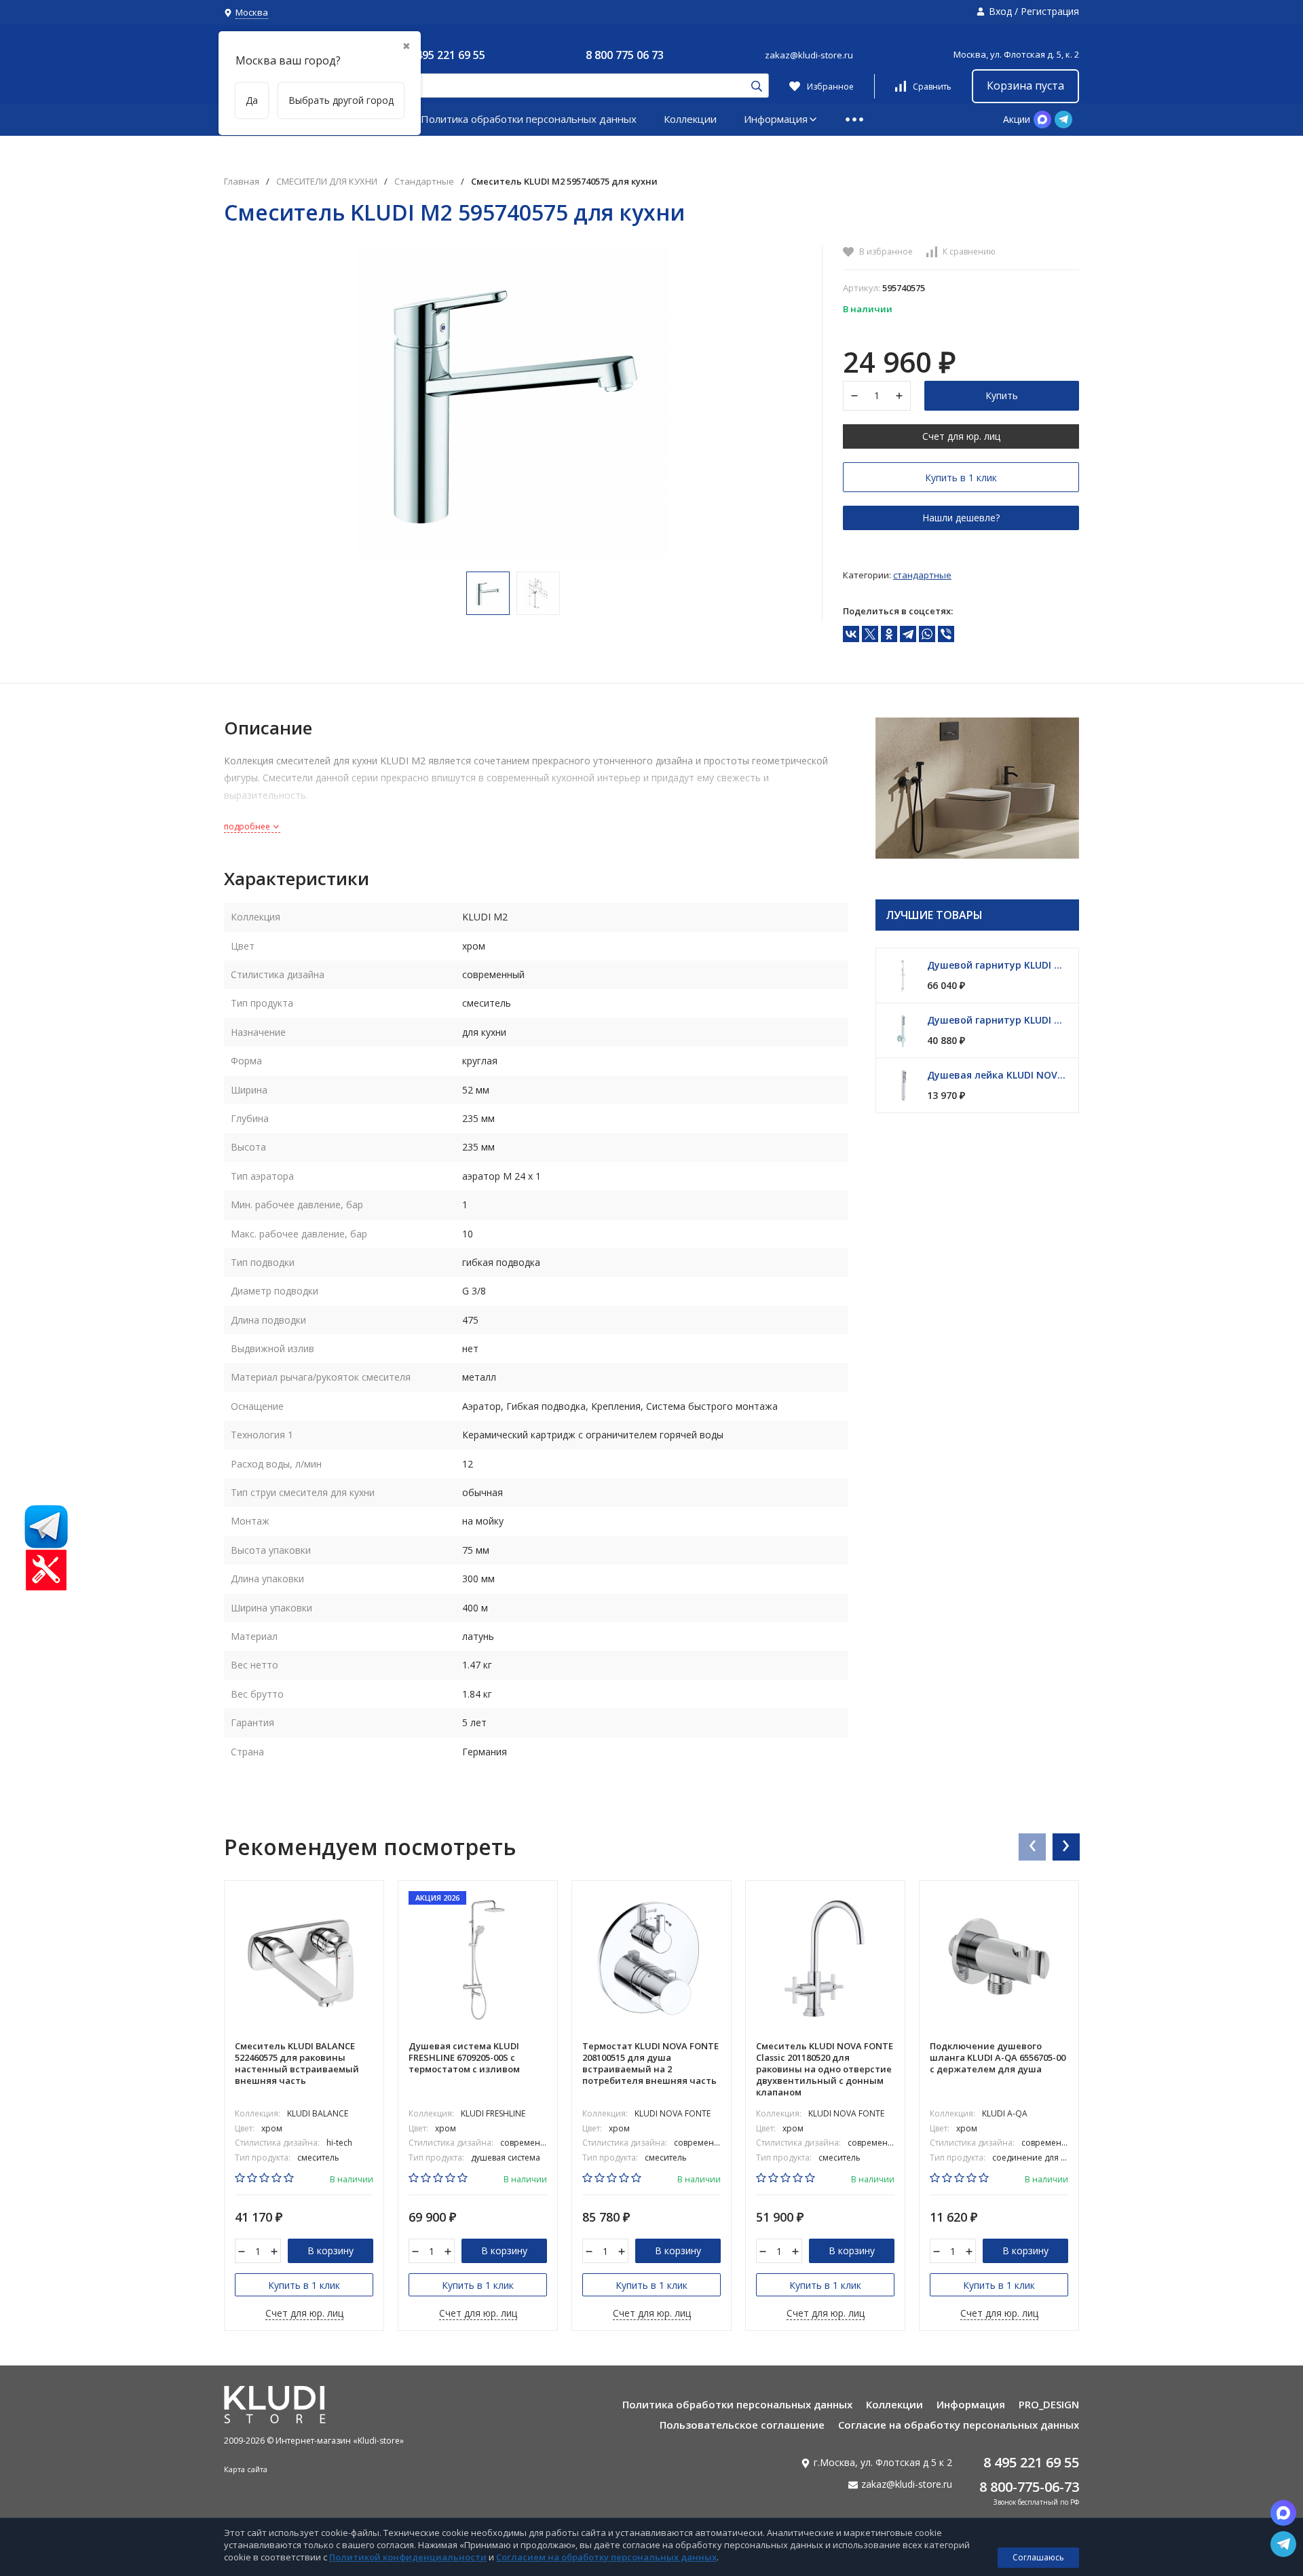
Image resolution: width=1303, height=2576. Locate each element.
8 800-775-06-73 (1029, 2487)
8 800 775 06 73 (625, 55)
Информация (776, 119)
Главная (242, 182)
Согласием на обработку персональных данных (606, 2557)
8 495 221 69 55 (446, 55)
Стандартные (424, 182)
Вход (1000, 11)
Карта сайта (246, 2469)
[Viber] (946, 634)
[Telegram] (908, 634)
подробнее (248, 826)
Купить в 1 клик (961, 478)
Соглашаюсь (1038, 2557)
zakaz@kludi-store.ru (809, 55)
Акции (1017, 119)
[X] (870, 634)
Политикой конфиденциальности (408, 2557)
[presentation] (1032, 1846)
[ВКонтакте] (851, 634)
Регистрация (1050, 11)
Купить (1002, 395)
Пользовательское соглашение (742, 2425)
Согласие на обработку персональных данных (959, 2425)
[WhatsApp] (927, 634)
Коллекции (690, 119)
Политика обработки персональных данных (529, 119)
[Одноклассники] (889, 634)
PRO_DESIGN (1049, 2404)
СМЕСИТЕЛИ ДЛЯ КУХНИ (327, 182)
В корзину (331, 2251)
